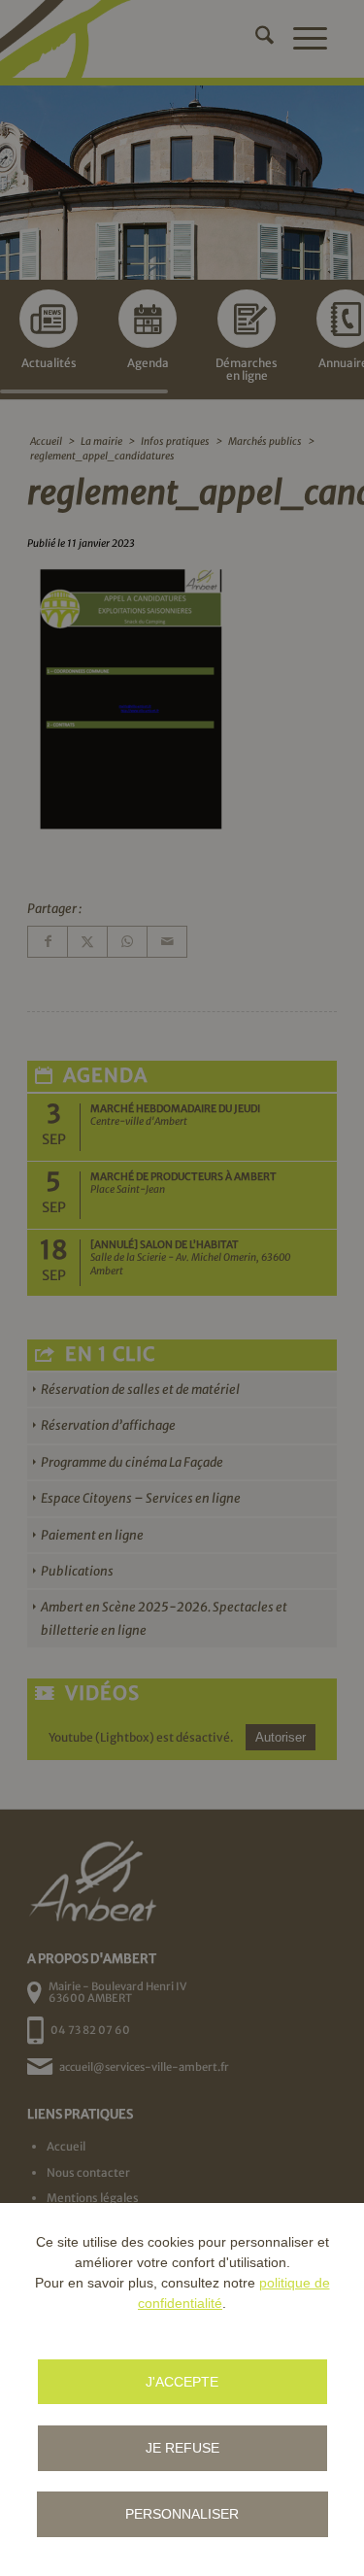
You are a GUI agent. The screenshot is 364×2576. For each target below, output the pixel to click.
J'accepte (182, 2382)
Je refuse (182, 2448)
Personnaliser (182, 2514)
